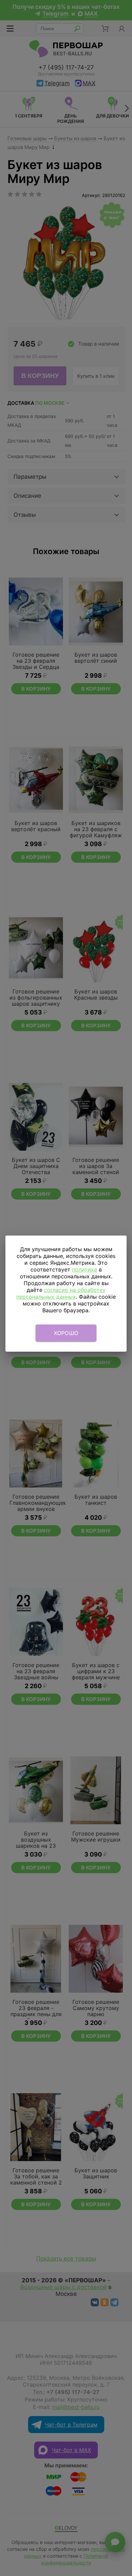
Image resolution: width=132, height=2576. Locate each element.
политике (85, 1269)
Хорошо (66, 1333)
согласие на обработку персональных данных (61, 1293)
